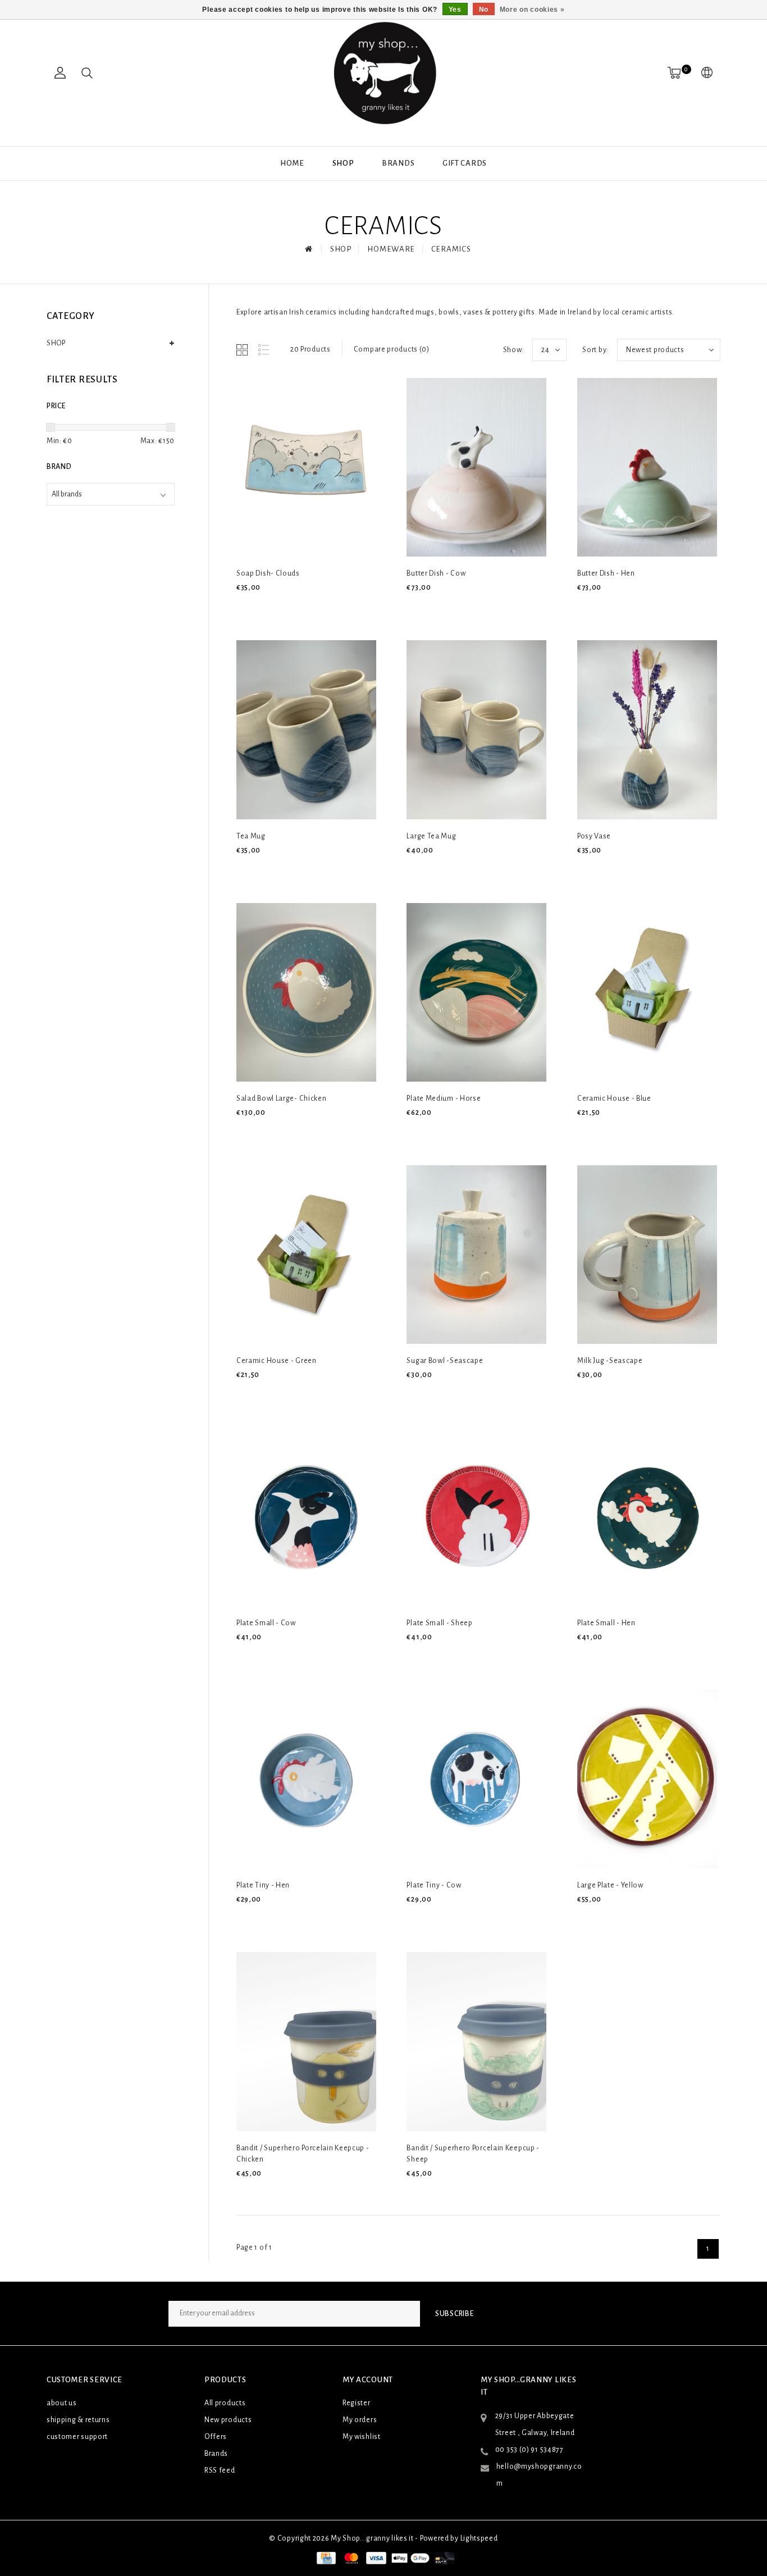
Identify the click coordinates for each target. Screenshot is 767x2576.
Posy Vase (594, 836)
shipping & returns (78, 2420)
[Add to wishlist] (270, 607)
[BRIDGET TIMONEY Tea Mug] (306, 730)
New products (228, 2420)
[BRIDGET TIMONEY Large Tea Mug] (476, 730)
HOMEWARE (391, 249)
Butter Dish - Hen (606, 573)
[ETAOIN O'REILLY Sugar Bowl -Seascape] (476, 1255)
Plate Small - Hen (606, 1623)
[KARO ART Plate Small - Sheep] (476, 1517)
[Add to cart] (243, 606)
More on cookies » (532, 10)
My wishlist (362, 2437)
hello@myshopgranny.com (539, 2475)
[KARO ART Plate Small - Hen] (647, 1517)
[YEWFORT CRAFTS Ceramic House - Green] (306, 1255)
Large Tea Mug (431, 836)
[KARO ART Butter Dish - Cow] (476, 467)
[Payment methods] (325, 2558)
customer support (77, 2437)
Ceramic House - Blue (614, 1098)
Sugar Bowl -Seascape (445, 1361)
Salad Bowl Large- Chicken (282, 1098)
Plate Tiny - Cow (434, 1885)
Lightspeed (479, 2538)
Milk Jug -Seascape (610, 1361)
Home (292, 163)
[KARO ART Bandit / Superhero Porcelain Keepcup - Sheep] (476, 2041)
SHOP (343, 163)
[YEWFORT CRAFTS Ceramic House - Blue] (647, 992)
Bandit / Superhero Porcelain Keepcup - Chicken (303, 2154)
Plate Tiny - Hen (263, 1885)
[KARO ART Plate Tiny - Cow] (476, 1779)
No (484, 10)
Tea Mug (251, 836)
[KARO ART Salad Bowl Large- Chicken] (306, 992)
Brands (398, 163)
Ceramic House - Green (277, 1361)
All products (225, 2403)
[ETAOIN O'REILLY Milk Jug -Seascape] (647, 1255)
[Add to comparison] (296, 606)
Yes (455, 10)
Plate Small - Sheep (439, 1623)
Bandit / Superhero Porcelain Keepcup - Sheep (473, 2154)
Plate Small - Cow (266, 1623)
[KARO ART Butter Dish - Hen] (647, 467)
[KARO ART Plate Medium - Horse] (476, 992)
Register (357, 2403)
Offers (216, 2437)
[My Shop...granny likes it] (383, 73)
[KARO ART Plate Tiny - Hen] (306, 1779)
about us (62, 2403)
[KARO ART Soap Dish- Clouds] (306, 467)
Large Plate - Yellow (610, 1885)
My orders (360, 2420)
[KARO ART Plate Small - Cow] (306, 1517)
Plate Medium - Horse (444, 1098)
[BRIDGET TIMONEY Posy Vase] (647, 730)
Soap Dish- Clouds (268, 573)
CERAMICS (451, 249)
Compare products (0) (392, 349)
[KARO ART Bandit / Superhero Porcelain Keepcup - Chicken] (306, 2041)
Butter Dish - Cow (436, 573)
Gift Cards (465, 163)
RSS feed (220, 2470)
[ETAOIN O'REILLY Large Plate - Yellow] (647, 1779)
